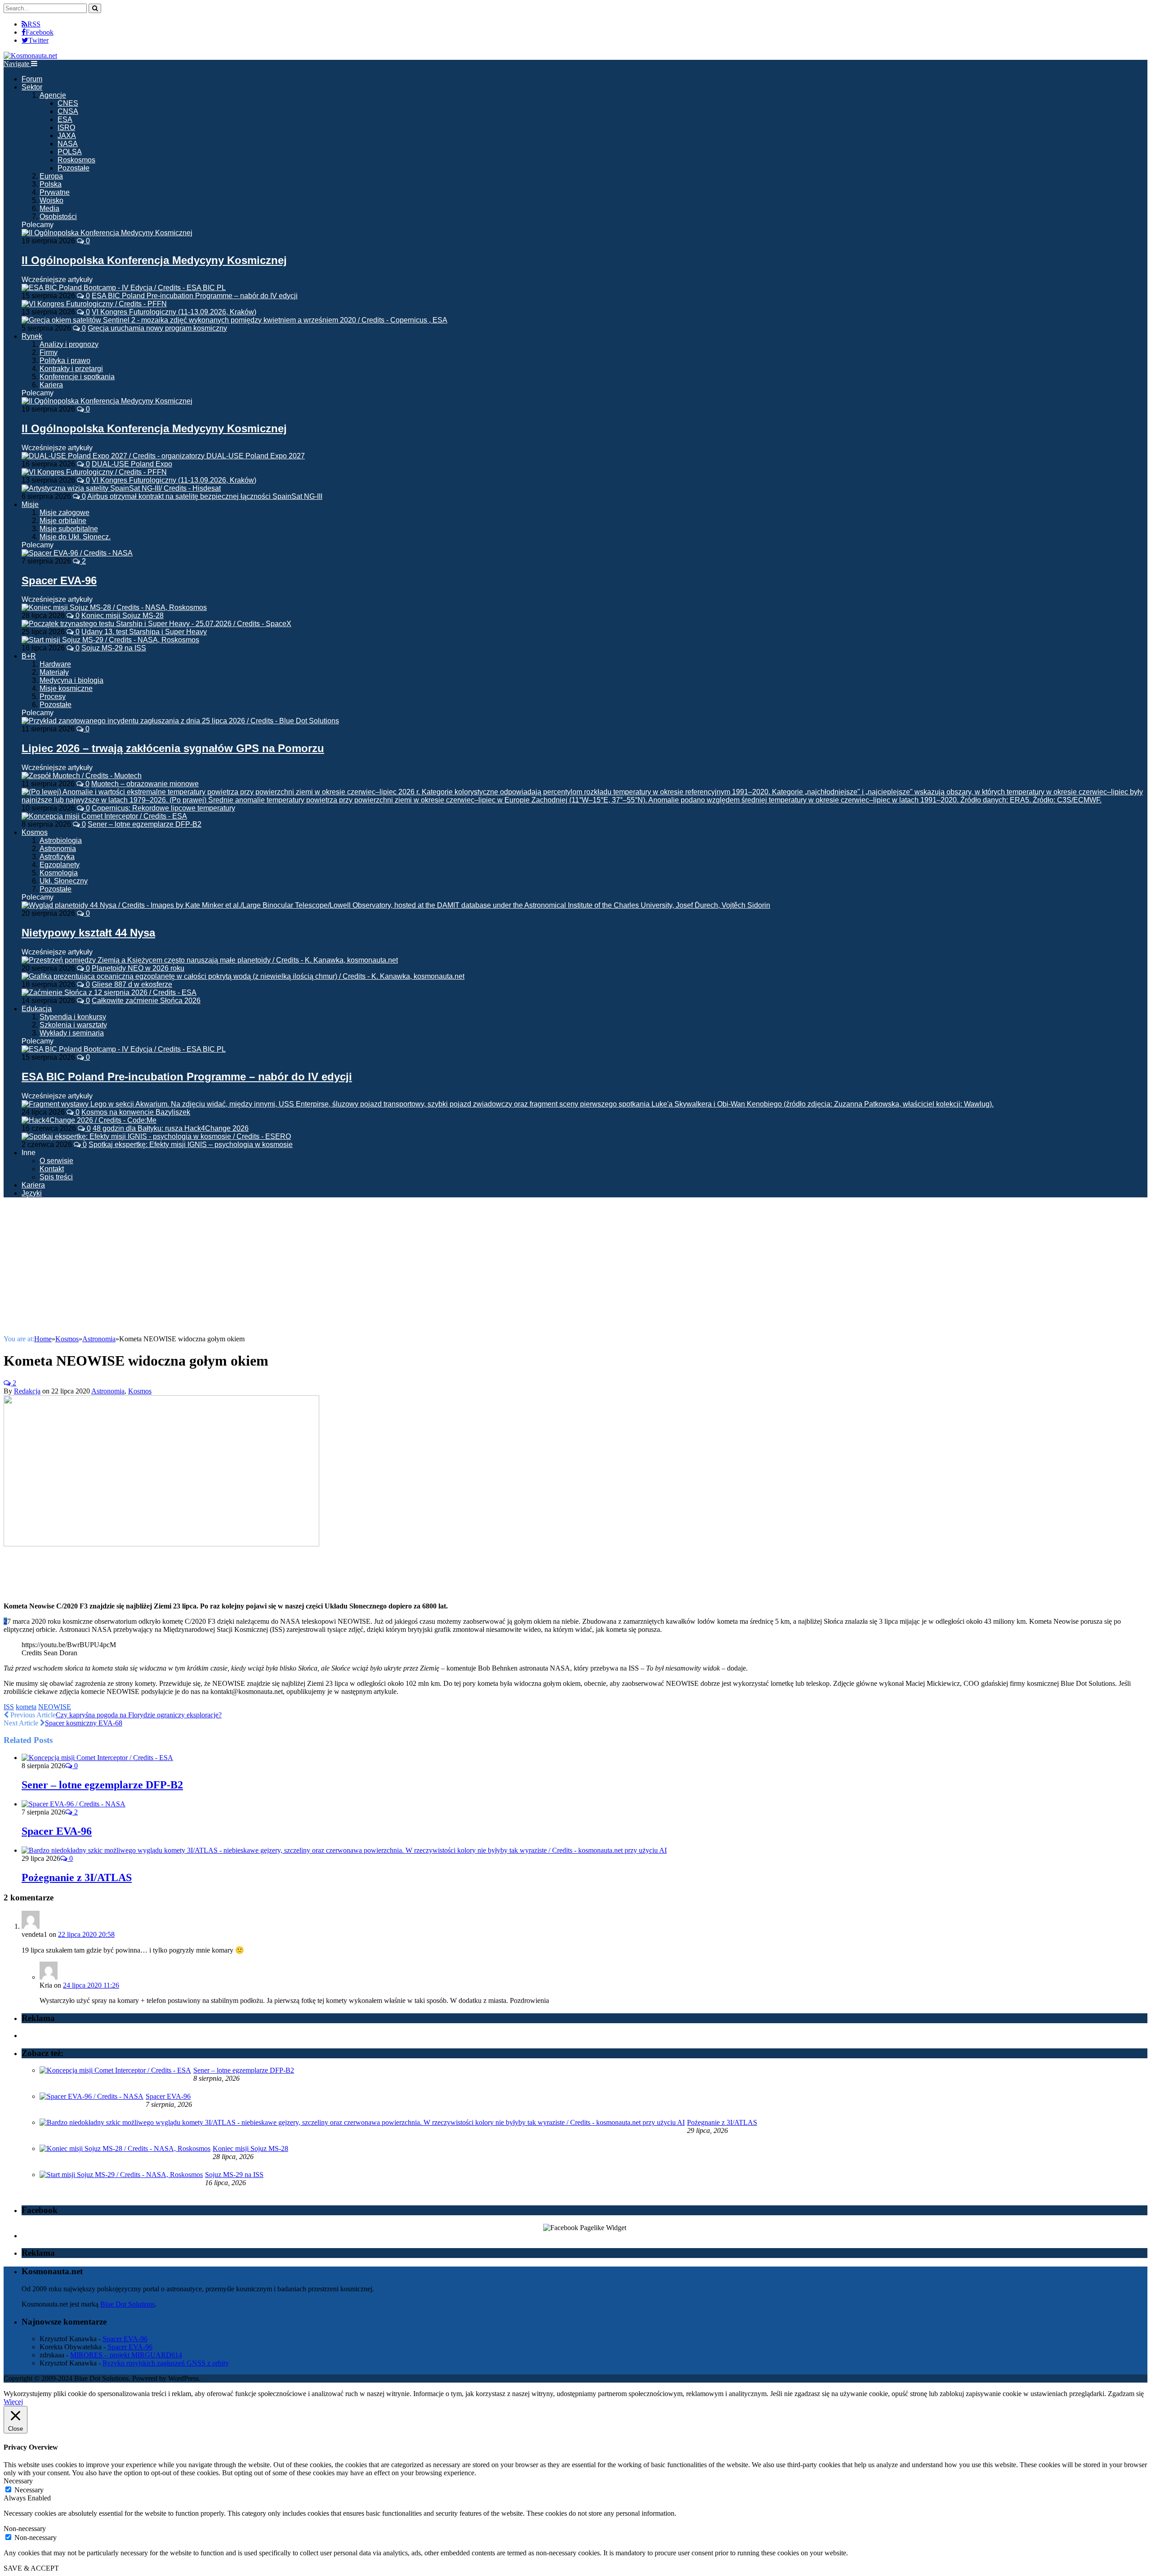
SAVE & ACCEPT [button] (31, 2568)
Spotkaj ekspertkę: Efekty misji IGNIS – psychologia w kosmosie (191, 1145)
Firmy (49, 352)
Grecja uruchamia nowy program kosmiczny (157, 328)
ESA (65, 119)
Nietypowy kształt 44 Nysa (88, 933)
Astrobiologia (61, 840)
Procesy (53, 697)
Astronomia (58, 849)
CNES (68, 103)
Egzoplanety (60, 865)
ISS (9, 1707)
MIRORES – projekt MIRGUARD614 (126, 2355)
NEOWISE (55, 1707)
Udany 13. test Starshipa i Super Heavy (144, 632)
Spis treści (56, 1177)
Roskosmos (76, 160)
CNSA (68, 111)
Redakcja (27, 1391)
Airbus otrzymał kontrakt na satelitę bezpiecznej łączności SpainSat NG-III (205, 496)
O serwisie (56, 1161)
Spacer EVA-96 (59, 580)
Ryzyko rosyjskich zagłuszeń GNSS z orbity (166, 2363)
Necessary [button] (18, 2481)
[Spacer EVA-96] (77, 553)
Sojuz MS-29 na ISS (114, 648)
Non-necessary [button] (25, 2529)
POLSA (70, 152)
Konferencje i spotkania (77, 377)
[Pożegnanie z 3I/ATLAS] (344, 1850)
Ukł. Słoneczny (64, 881)
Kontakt (52, 1169)
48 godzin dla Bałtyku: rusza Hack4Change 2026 (171, 1128)
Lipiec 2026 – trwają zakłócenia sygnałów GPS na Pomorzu (173, 748)
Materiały (54, 672)
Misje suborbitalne (69, 529)
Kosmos (35, 832)
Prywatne (55, 192)
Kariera (51, 385)
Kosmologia (59, 873)
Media (49, 208)
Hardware (55, 664)
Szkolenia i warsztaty (73, 1025)
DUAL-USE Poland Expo (132, 464)
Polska (51, 184)
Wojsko (51, 200)
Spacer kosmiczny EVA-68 (84, 1723)
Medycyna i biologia (71, 680)
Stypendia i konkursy (73, 1017)
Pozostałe (74, 168)
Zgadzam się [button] (1126, 2394)
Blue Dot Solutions (127, 2304)
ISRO (66, 128)
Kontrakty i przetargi (71, 369)
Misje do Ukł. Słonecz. (75, 537)
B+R (29, 656)
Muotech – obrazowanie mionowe (145, 784)
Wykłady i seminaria (72, 1033)
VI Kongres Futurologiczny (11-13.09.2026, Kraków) (174, 312)
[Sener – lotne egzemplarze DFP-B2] (97, 1758)
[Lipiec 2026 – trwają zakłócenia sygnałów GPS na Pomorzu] (180, 721)
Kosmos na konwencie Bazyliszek (136, 1112)
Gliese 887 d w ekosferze (132, 984)
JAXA (67, 136)
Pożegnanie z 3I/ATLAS (77, 1877)
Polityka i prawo (65, 361)
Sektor (32, 87)
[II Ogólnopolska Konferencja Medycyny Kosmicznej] (107, 233)
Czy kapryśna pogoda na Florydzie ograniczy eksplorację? (139, 1715)
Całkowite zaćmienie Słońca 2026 (146, 1001)
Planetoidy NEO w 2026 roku (138, 968)
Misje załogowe (65, 513)
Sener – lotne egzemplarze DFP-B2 (145, 824)
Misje (30, 504)
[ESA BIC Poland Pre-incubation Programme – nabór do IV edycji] (124, 1049)
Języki (32, 1193)
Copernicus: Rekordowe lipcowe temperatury (163, 808)
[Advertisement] (575, 1268)
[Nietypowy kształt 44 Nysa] (396, 905)
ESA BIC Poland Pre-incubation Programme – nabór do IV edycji (195, 296)
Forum (32, 79)
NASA (68, 144)
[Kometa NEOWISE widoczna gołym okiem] (161, 1544)
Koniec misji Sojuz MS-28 (123, 616)
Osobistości (58, 217)
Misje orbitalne (63, 521)
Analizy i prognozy (69, 344)
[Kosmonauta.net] (30, 56)
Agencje (53, 95)
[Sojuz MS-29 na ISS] (121, 2175)
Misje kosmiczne (66, 688)
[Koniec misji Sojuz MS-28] (125, 2148)
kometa (26, 1707)
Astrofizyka (57, 857)
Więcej (13, 2402)
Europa (51, 176)
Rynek (32, 336)
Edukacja (37, 1009)
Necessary (29, 2490)
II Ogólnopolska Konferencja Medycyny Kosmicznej (154, 260)
